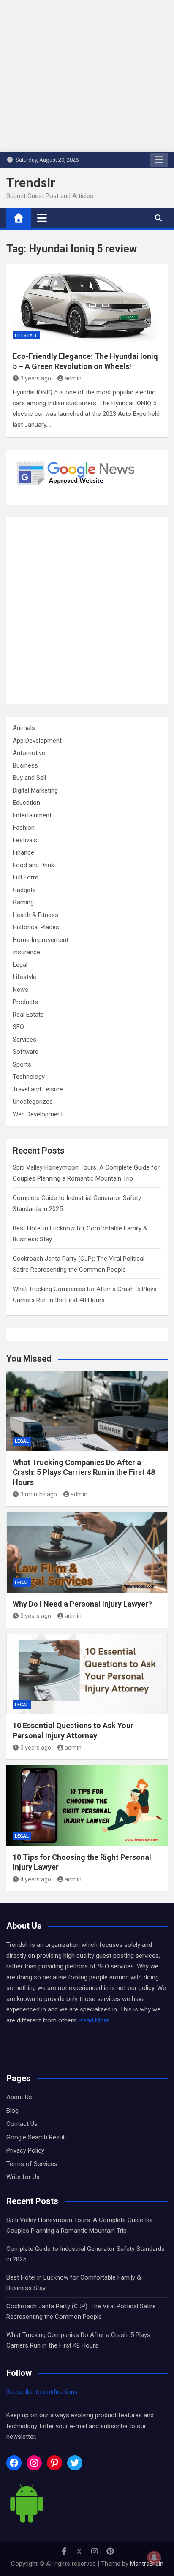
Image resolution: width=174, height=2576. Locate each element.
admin (73, 378)
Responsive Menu (159, 160)
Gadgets (24, 890)
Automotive (29, 753)
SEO (18, 1027)
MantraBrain (147, 2564)
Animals (24, 728)
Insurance (26, 952)
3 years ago (36, 378)
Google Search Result (36, 2137)
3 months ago (39, 1494)
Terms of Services (32, 2164)
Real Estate (28, 1015)
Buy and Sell (29, 778)
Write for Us (23, 2177)
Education (26, 803)
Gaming (23, 902)
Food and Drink (33, 865)
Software (26, 1052)
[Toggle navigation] (42, 218)
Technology (29, 1077)
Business (25, 765)
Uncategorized (33, 1102)
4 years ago (36, 1879)
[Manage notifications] (154, 2557)
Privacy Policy (25, 2150)
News (20, 990)
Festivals (25, 840)
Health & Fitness (35, 915)
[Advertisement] (87, 611)
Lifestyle (26, 335)
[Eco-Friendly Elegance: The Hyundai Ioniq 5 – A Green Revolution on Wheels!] (87, 305)
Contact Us (22, 2124)
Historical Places (36, 927)
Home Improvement (41, 940)
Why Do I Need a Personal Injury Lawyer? (82, 1604)
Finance (23, 852)
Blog (12, 2111)
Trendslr (31, 183)
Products (25, 1002)
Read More (94, 2020)
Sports (22, 1064)
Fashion (24, 828)
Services (24, 1040)
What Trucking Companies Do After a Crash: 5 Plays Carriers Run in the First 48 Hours (84, 1472)
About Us (19, 2097)
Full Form (26, 877)
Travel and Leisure (38, 1089)
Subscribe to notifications (42, 2392)
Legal (20, 965)
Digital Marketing (35, 790)
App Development (37, 741)
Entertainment (32, 815)
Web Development (38, 1114)
